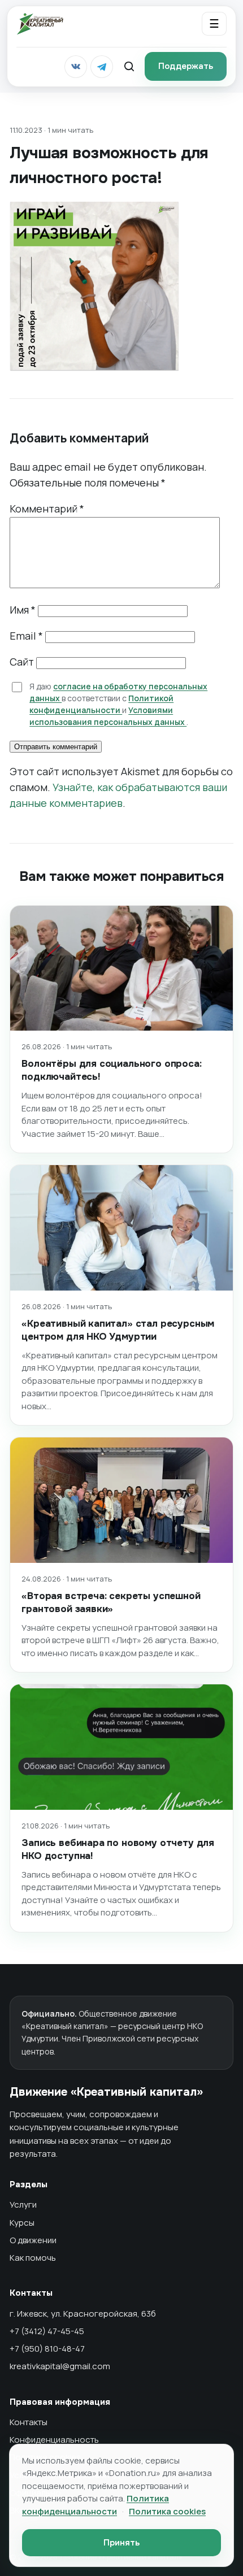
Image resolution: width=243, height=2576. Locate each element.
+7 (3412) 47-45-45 (47, 2331)
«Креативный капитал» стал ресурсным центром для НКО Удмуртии (118, 1330)
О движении (33, 2240)
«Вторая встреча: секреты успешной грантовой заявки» (111, 1602)
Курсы (22, 2223)
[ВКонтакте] (76, 67)
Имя (23, 610)
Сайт (22, 662)
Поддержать (186, 66)
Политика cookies (167, 2511)
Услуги (23, 2204)
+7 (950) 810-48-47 (47, 2349)
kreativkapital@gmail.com (60, 2366)
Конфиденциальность (54, 2440)
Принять (121, 2543)
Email (26, 636)
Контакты (29, 2422)
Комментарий (47, 509)
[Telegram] (102, 67)
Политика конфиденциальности (96, 2505)
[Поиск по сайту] (129, 67)
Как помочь (33, 2258)
